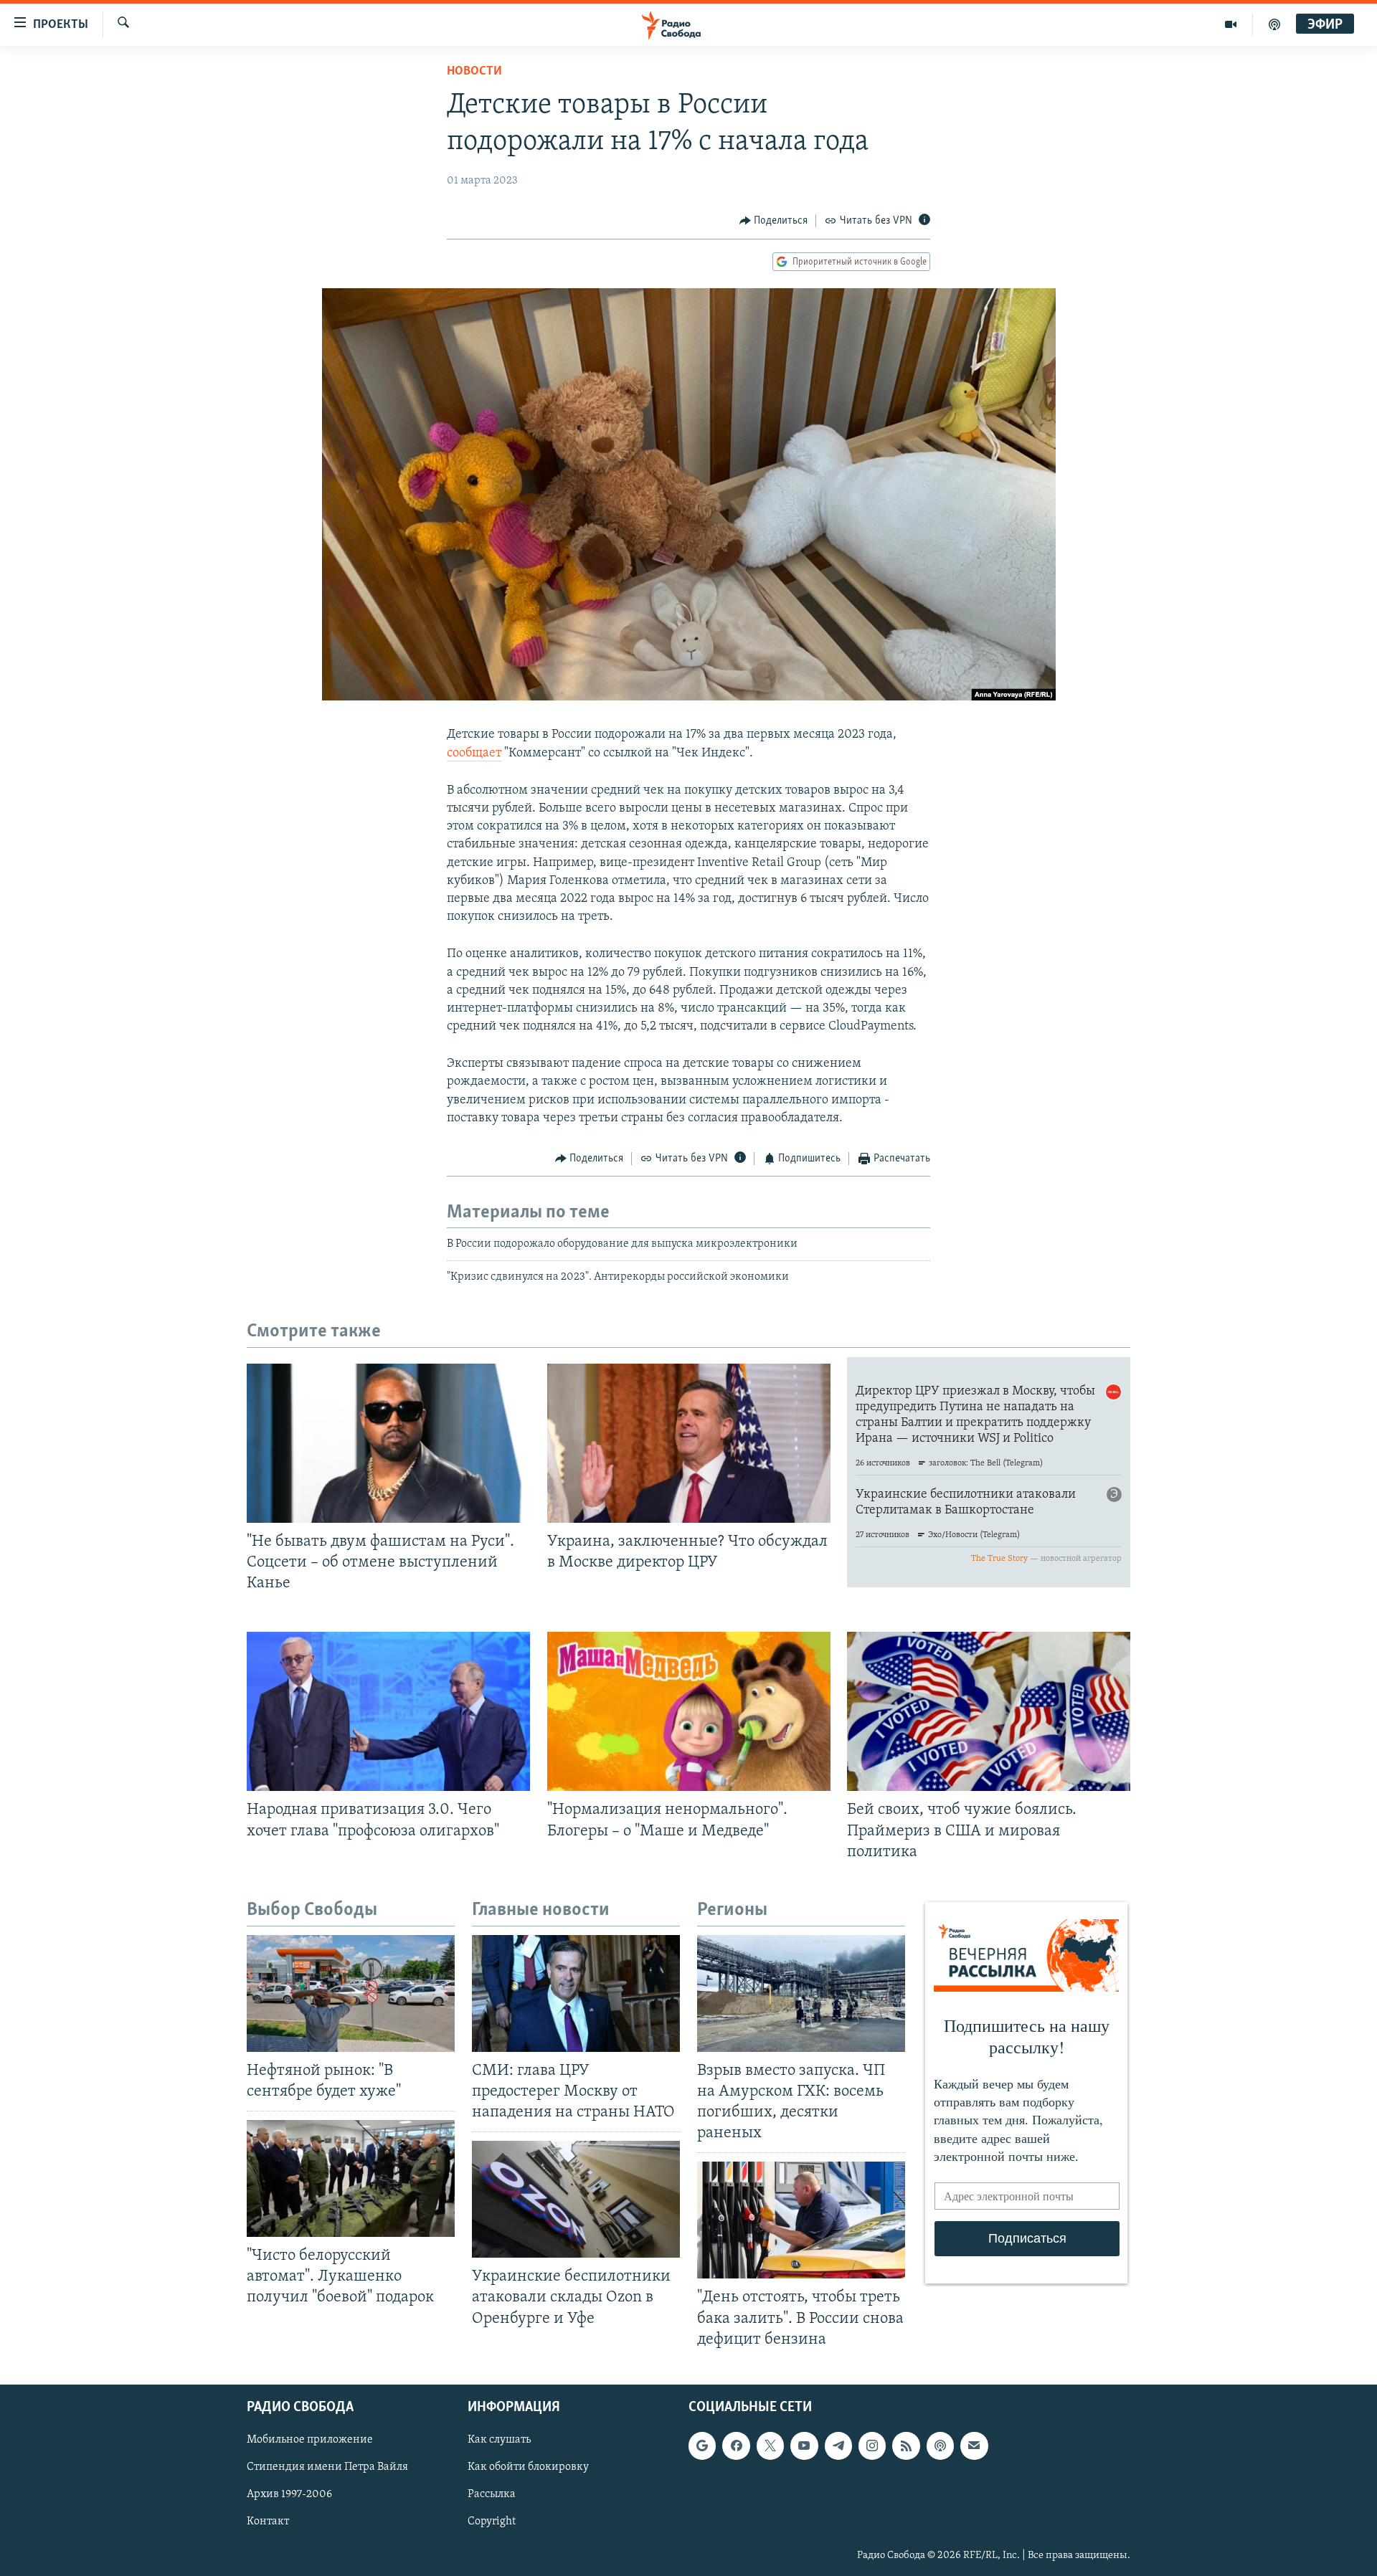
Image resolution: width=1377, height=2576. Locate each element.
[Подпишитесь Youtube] (804, 2446)
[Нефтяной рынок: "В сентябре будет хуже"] (351, 1993)
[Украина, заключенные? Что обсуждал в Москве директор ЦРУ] (689, 1443)
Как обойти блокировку (528, 2467)
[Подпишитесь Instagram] (872, 2446)
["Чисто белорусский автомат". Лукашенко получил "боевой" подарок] (351, 2178)
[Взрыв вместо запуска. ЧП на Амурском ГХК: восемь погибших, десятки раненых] (801, 1993)
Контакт (268, 2522)
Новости (474, 72)
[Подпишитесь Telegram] (838, 2446)
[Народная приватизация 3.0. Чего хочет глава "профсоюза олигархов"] (388, 1711)
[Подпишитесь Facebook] (736, 2446)
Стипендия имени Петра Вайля (327, 2467)
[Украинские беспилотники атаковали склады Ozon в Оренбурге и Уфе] (576, 2199)
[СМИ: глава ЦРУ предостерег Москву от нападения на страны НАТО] (576, 1993)
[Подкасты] (940, 2446)
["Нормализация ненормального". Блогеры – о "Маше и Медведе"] (689, 1711)
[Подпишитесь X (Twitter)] (770, 2446)
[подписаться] (974, 2446)
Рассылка (492, 2494)
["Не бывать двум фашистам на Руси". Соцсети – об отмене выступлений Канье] (388, 1443)
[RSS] (906, 2446)
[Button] (774, 221)
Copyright (492, 2522)
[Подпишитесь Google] (702, 2446)
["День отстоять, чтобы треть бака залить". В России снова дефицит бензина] (801, 2220)
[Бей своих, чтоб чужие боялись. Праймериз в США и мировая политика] (989, 1711)
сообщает (474, 754)
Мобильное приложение (310, 2440)
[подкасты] (1274, 24)
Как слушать (499, 2440)
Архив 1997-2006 (289, 2494)
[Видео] (1231, 24)
